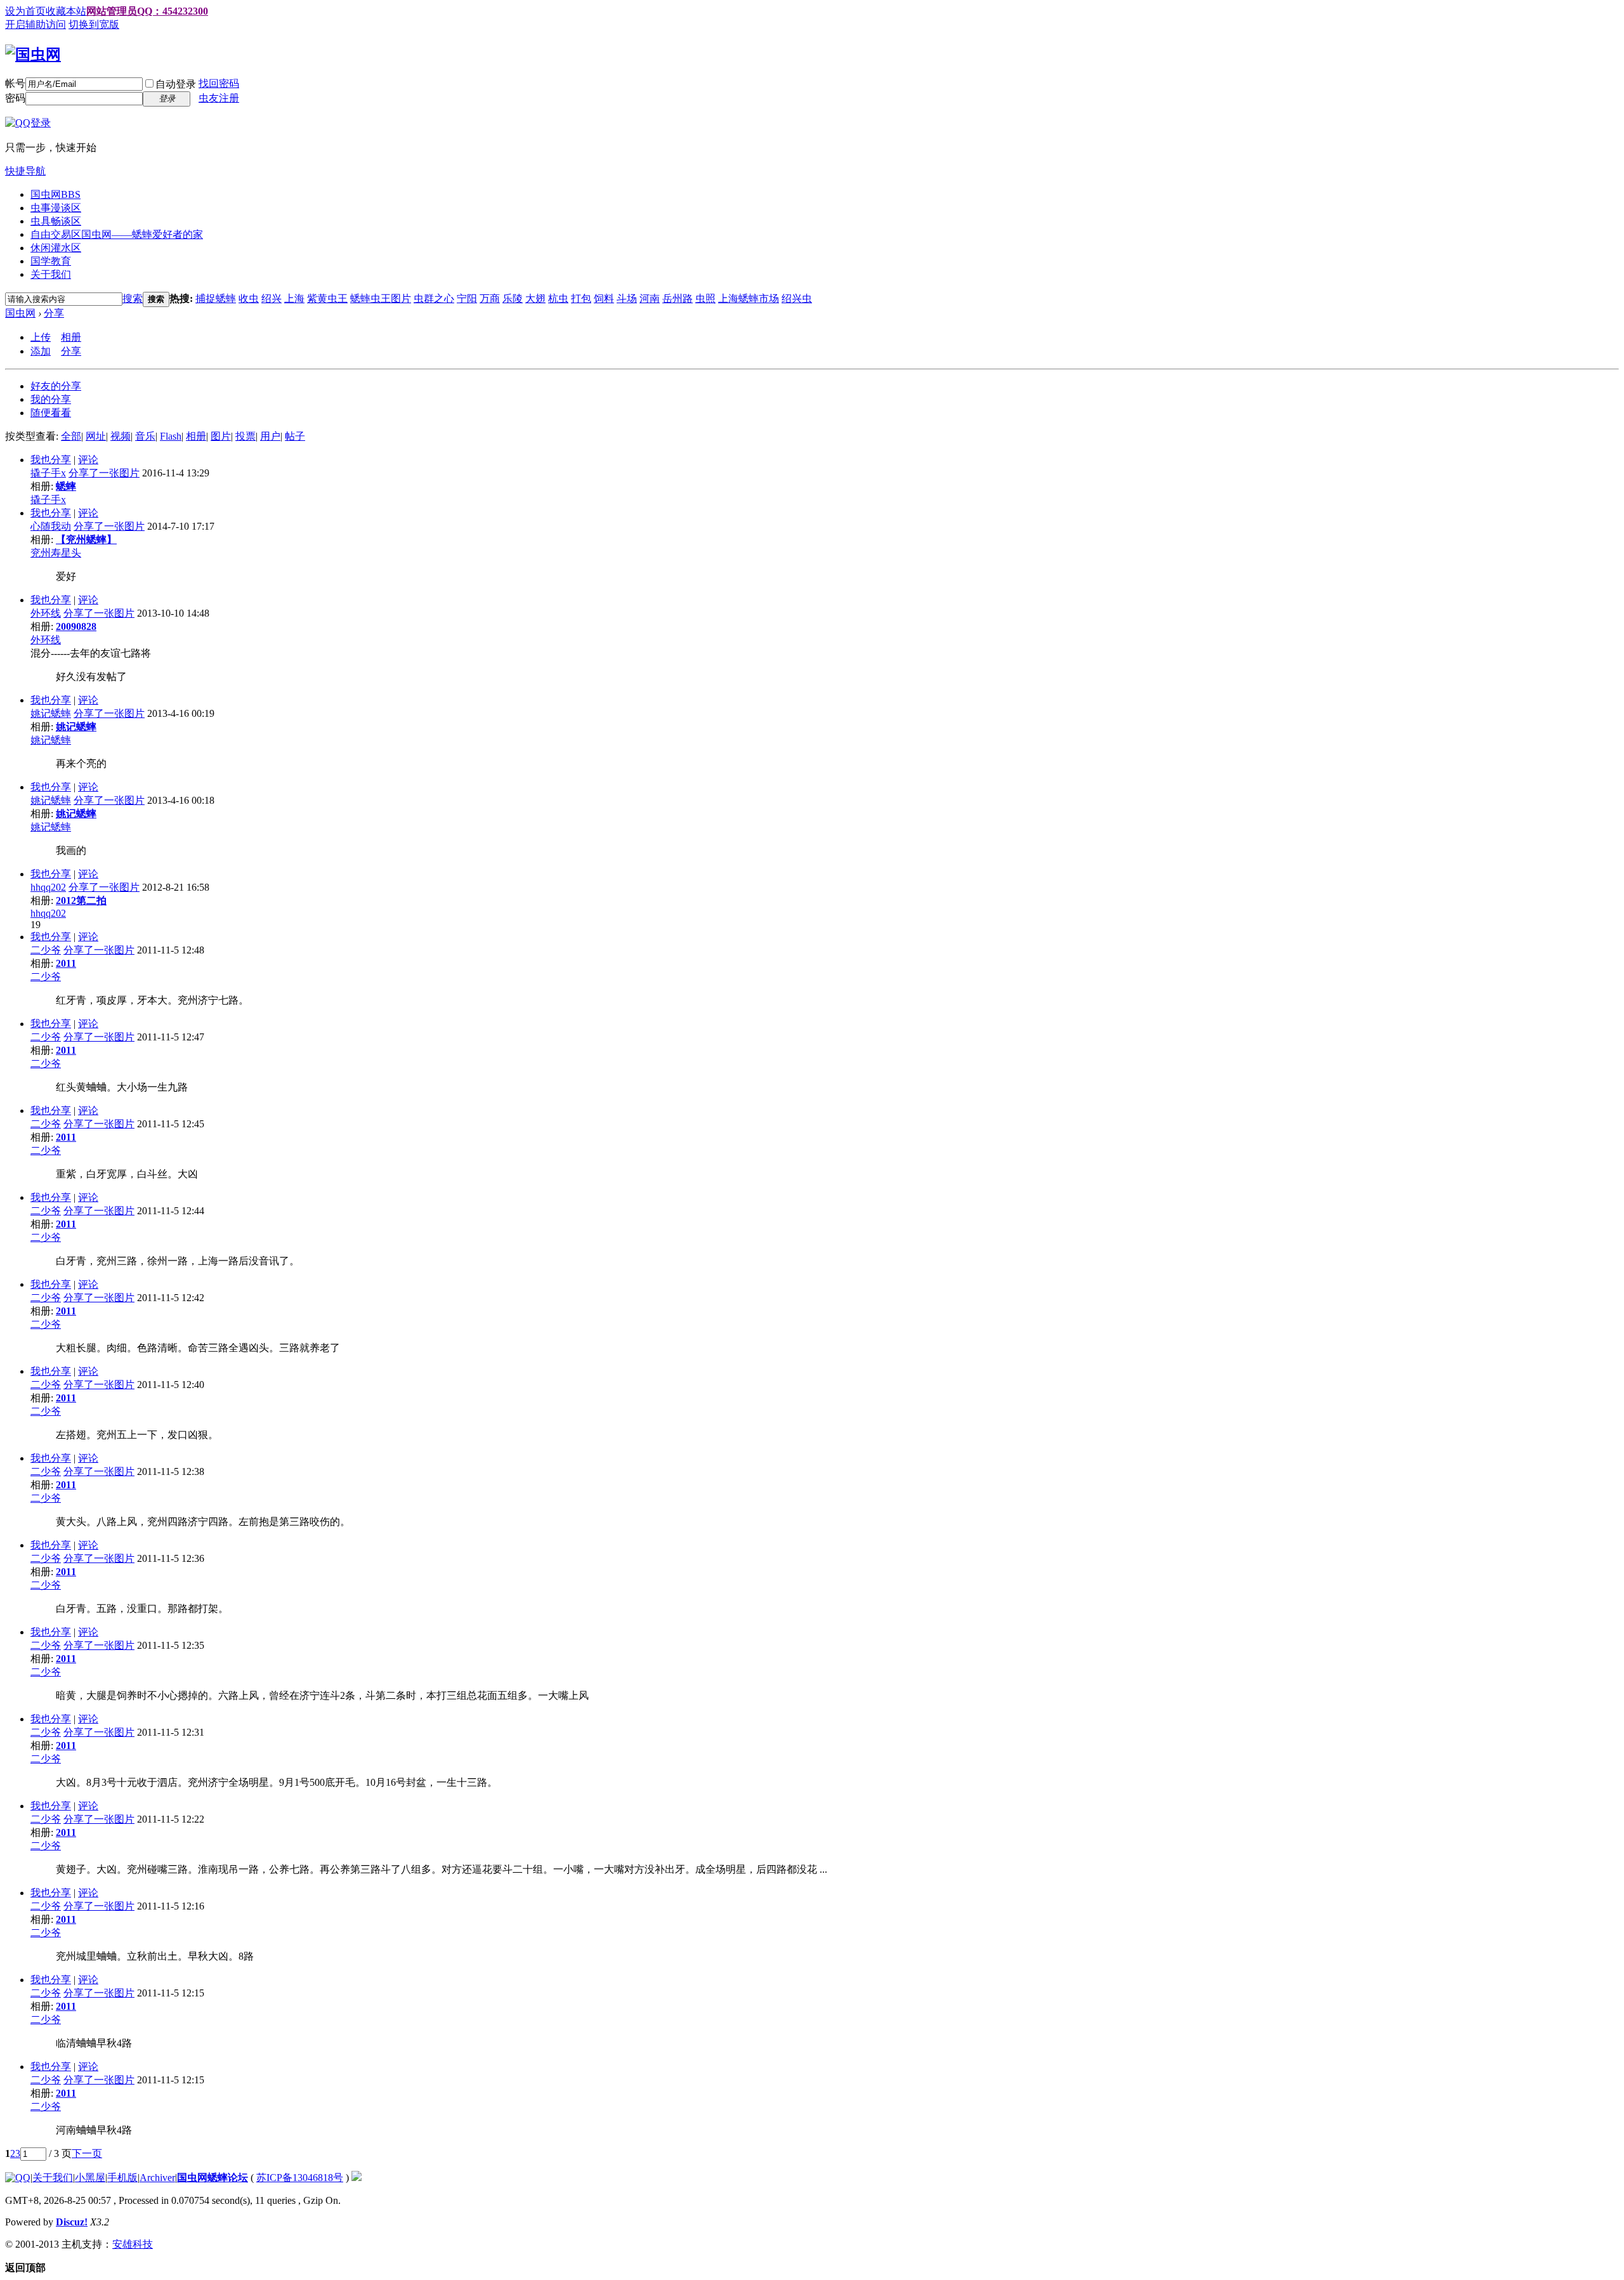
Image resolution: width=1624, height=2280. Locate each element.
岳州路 (678, 298)
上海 (294, 298)
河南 (650, 298)
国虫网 (56, 194)
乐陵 (513, 298)
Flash (171, 436)
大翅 (535, 298)
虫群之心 (434, 298)
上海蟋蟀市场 (749, 298)
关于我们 (51, 274)
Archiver (157, 2178)
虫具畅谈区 (56, 221)
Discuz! (72, 2222)
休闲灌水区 (56, 248)
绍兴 (272, 298)
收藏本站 (66, 11)
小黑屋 (90, 2178)
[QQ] (18, 2178)
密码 (15, 98)
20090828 (76, 626)
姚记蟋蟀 (51, 713)
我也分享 (51, 460)
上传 (41, 337)
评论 (88, 460)
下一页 (87, 2153)
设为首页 (25, 11)
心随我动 (51, 526)
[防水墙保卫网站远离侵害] (357, 2178)
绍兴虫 (797, 298)
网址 (96, 436)
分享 (54, 313)
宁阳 (467, 298)
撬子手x (48, 473)
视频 (121, 436)
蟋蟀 (66, 486)
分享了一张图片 (104, 473)
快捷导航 (25, 171)
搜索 (133, 298)
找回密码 (219, 83)
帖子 (295, 436)
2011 (66, 963)
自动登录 (176, 84)
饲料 (604, 298)
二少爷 (46, 950)
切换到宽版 (94, 24)
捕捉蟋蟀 (216, 298)
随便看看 (51, 413)
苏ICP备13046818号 (300, 2178)
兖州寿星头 (56, 553)
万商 (490, 298)
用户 (270, 436)
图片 (221, 436)
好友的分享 (56, 386)
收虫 (249, 298)
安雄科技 (133, 2244)
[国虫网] (33, 55)
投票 (246, 436)
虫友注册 (219, 98)
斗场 (627, 298)
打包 (581, 298)
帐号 (15, 83)
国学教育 (51, 261)
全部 (71, 436)
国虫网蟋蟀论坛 (213, 2178)
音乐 (145, 436)
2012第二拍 (81, 901)
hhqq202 (48, 887)
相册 (71, 337)
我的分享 (51, 399)
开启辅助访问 (36, 24)
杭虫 (558, 298)
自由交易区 (117, 234)
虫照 (705, 298)
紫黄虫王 (327, 298)
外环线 (46, 613)
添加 (41, 351)
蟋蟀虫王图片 (381, 298)
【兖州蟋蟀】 (86, 540)
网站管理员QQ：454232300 (147, 11)
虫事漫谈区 (56, 208)
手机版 (122, 2178)
